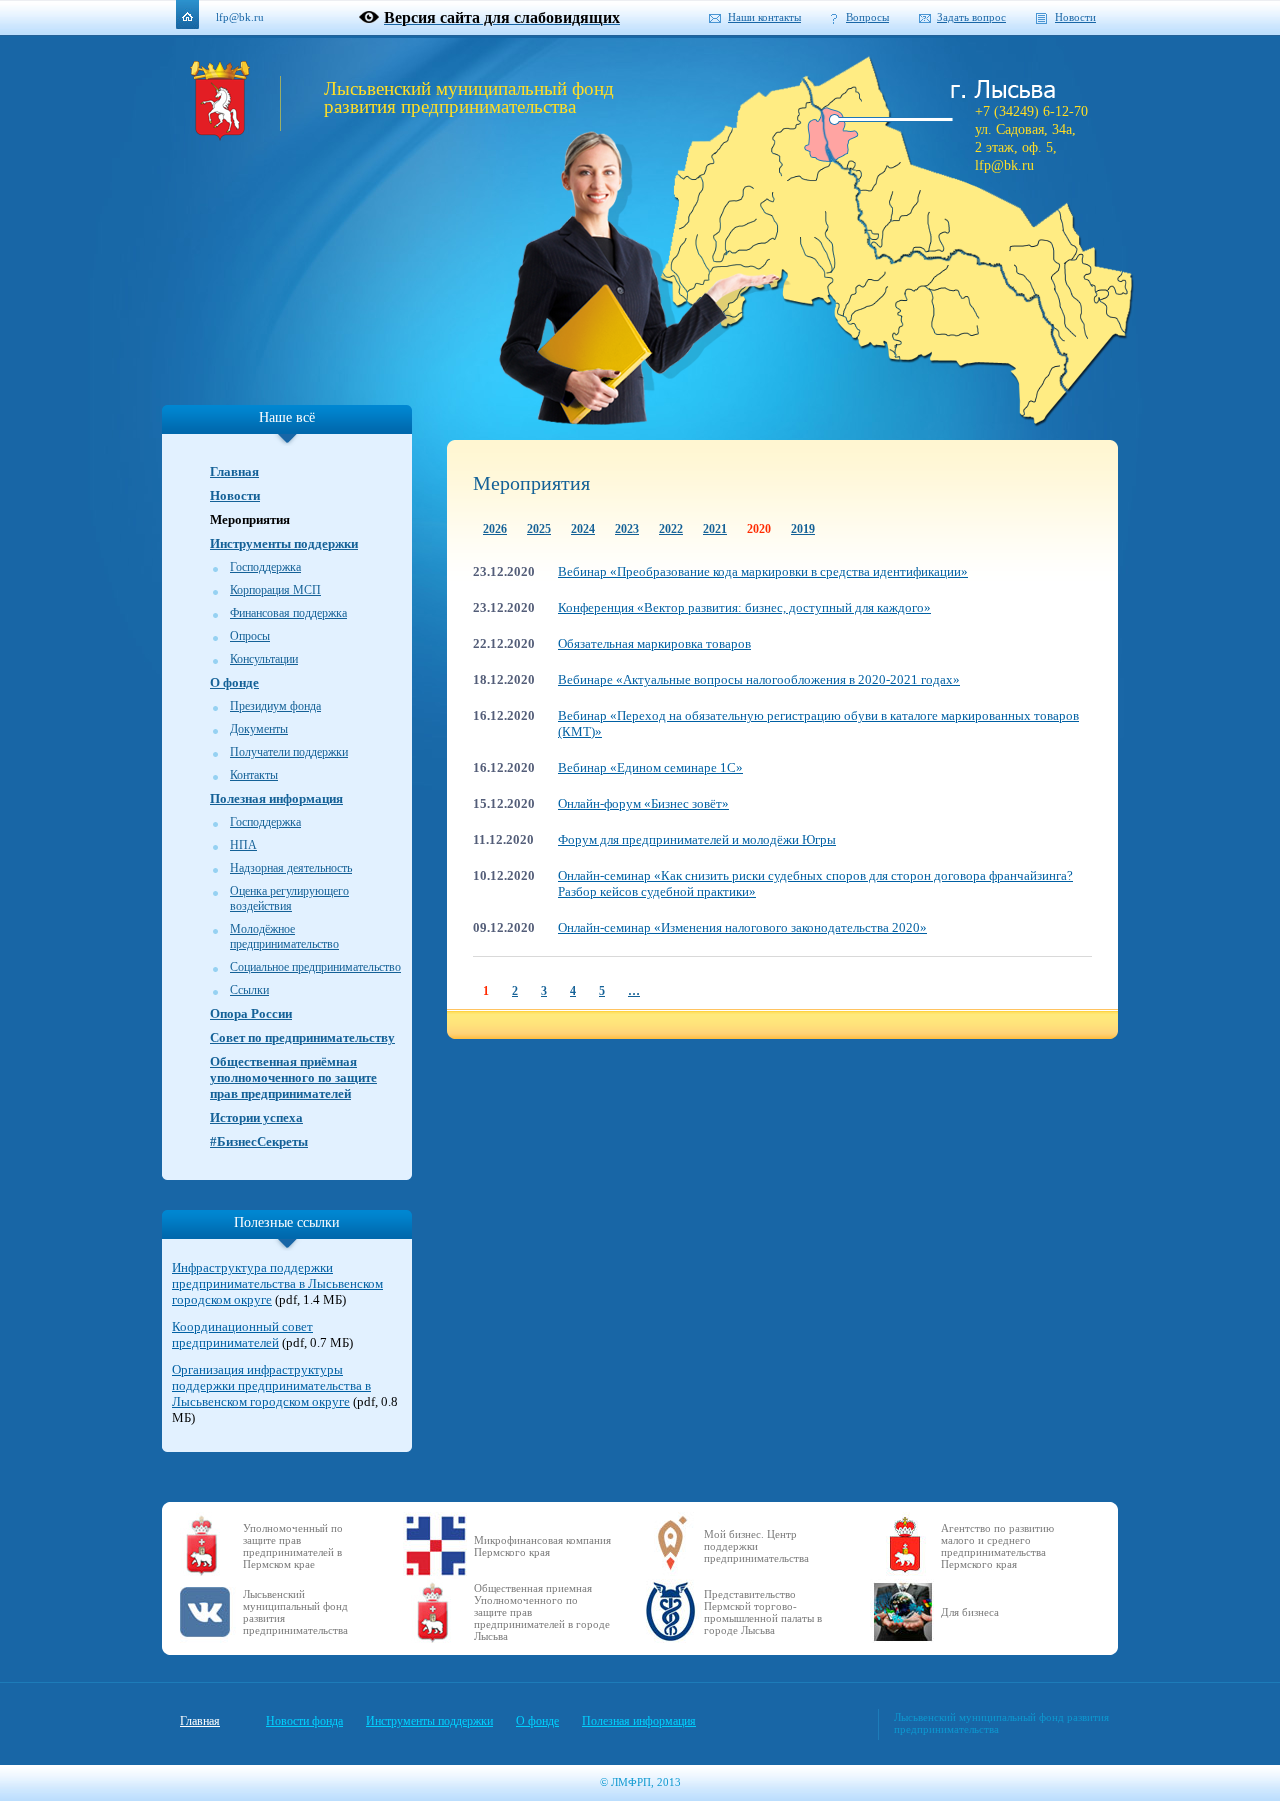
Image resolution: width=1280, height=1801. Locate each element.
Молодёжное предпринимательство (284, 936)
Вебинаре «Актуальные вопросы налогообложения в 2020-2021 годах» (759, 679)
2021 (715, 529)
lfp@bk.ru (240, 17)
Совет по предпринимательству (302, 1037)
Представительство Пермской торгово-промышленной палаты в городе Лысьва (763, 1612)
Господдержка (265, 567)
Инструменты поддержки (284, 543)
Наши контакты (764, 17)
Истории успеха (256, 1117)
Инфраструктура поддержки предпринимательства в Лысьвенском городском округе (277, 1283)
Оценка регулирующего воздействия (289, 898)
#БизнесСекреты (259, 1141)
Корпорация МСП (275, 590)
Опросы (250, 636)
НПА (243, 845)
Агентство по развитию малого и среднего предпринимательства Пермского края (997, 1546)
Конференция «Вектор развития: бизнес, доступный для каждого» (744, 607)
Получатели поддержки (289, 752)
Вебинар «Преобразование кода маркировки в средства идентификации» (763, 571)
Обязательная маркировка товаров (654, 643)
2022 (671, 529)
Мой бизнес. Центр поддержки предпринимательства (756, 1546)
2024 (583, 529)
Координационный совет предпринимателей (242, 1334)
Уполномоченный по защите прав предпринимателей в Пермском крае (293, 1546)
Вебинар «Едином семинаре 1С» (650, 767)
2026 (495, 529)
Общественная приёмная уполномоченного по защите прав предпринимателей (293, 1077)
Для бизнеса (970, 1612)
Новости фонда (304, 1721)
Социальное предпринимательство (315, 967)
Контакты (254, 775)
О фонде (234, 682)
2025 (539, 529)
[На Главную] (220, 135)
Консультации (264, 659)
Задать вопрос (971, 17)
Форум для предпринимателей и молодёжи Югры (697, 839)
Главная (234, 471)
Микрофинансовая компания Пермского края (542, 1546)
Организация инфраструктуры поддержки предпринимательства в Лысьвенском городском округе (271, 1385)
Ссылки (249, 990)
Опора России (251, 1013)
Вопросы (867, 17)
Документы (259, 729)
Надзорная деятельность (291, 868)
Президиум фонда (275, 706)
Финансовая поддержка (288, 613)
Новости (1075, 17)
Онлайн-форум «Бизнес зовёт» (643, 803)
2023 (627, 529)
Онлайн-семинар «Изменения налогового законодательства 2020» (742, 927)
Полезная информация (276, 798)
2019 (803, 529)
